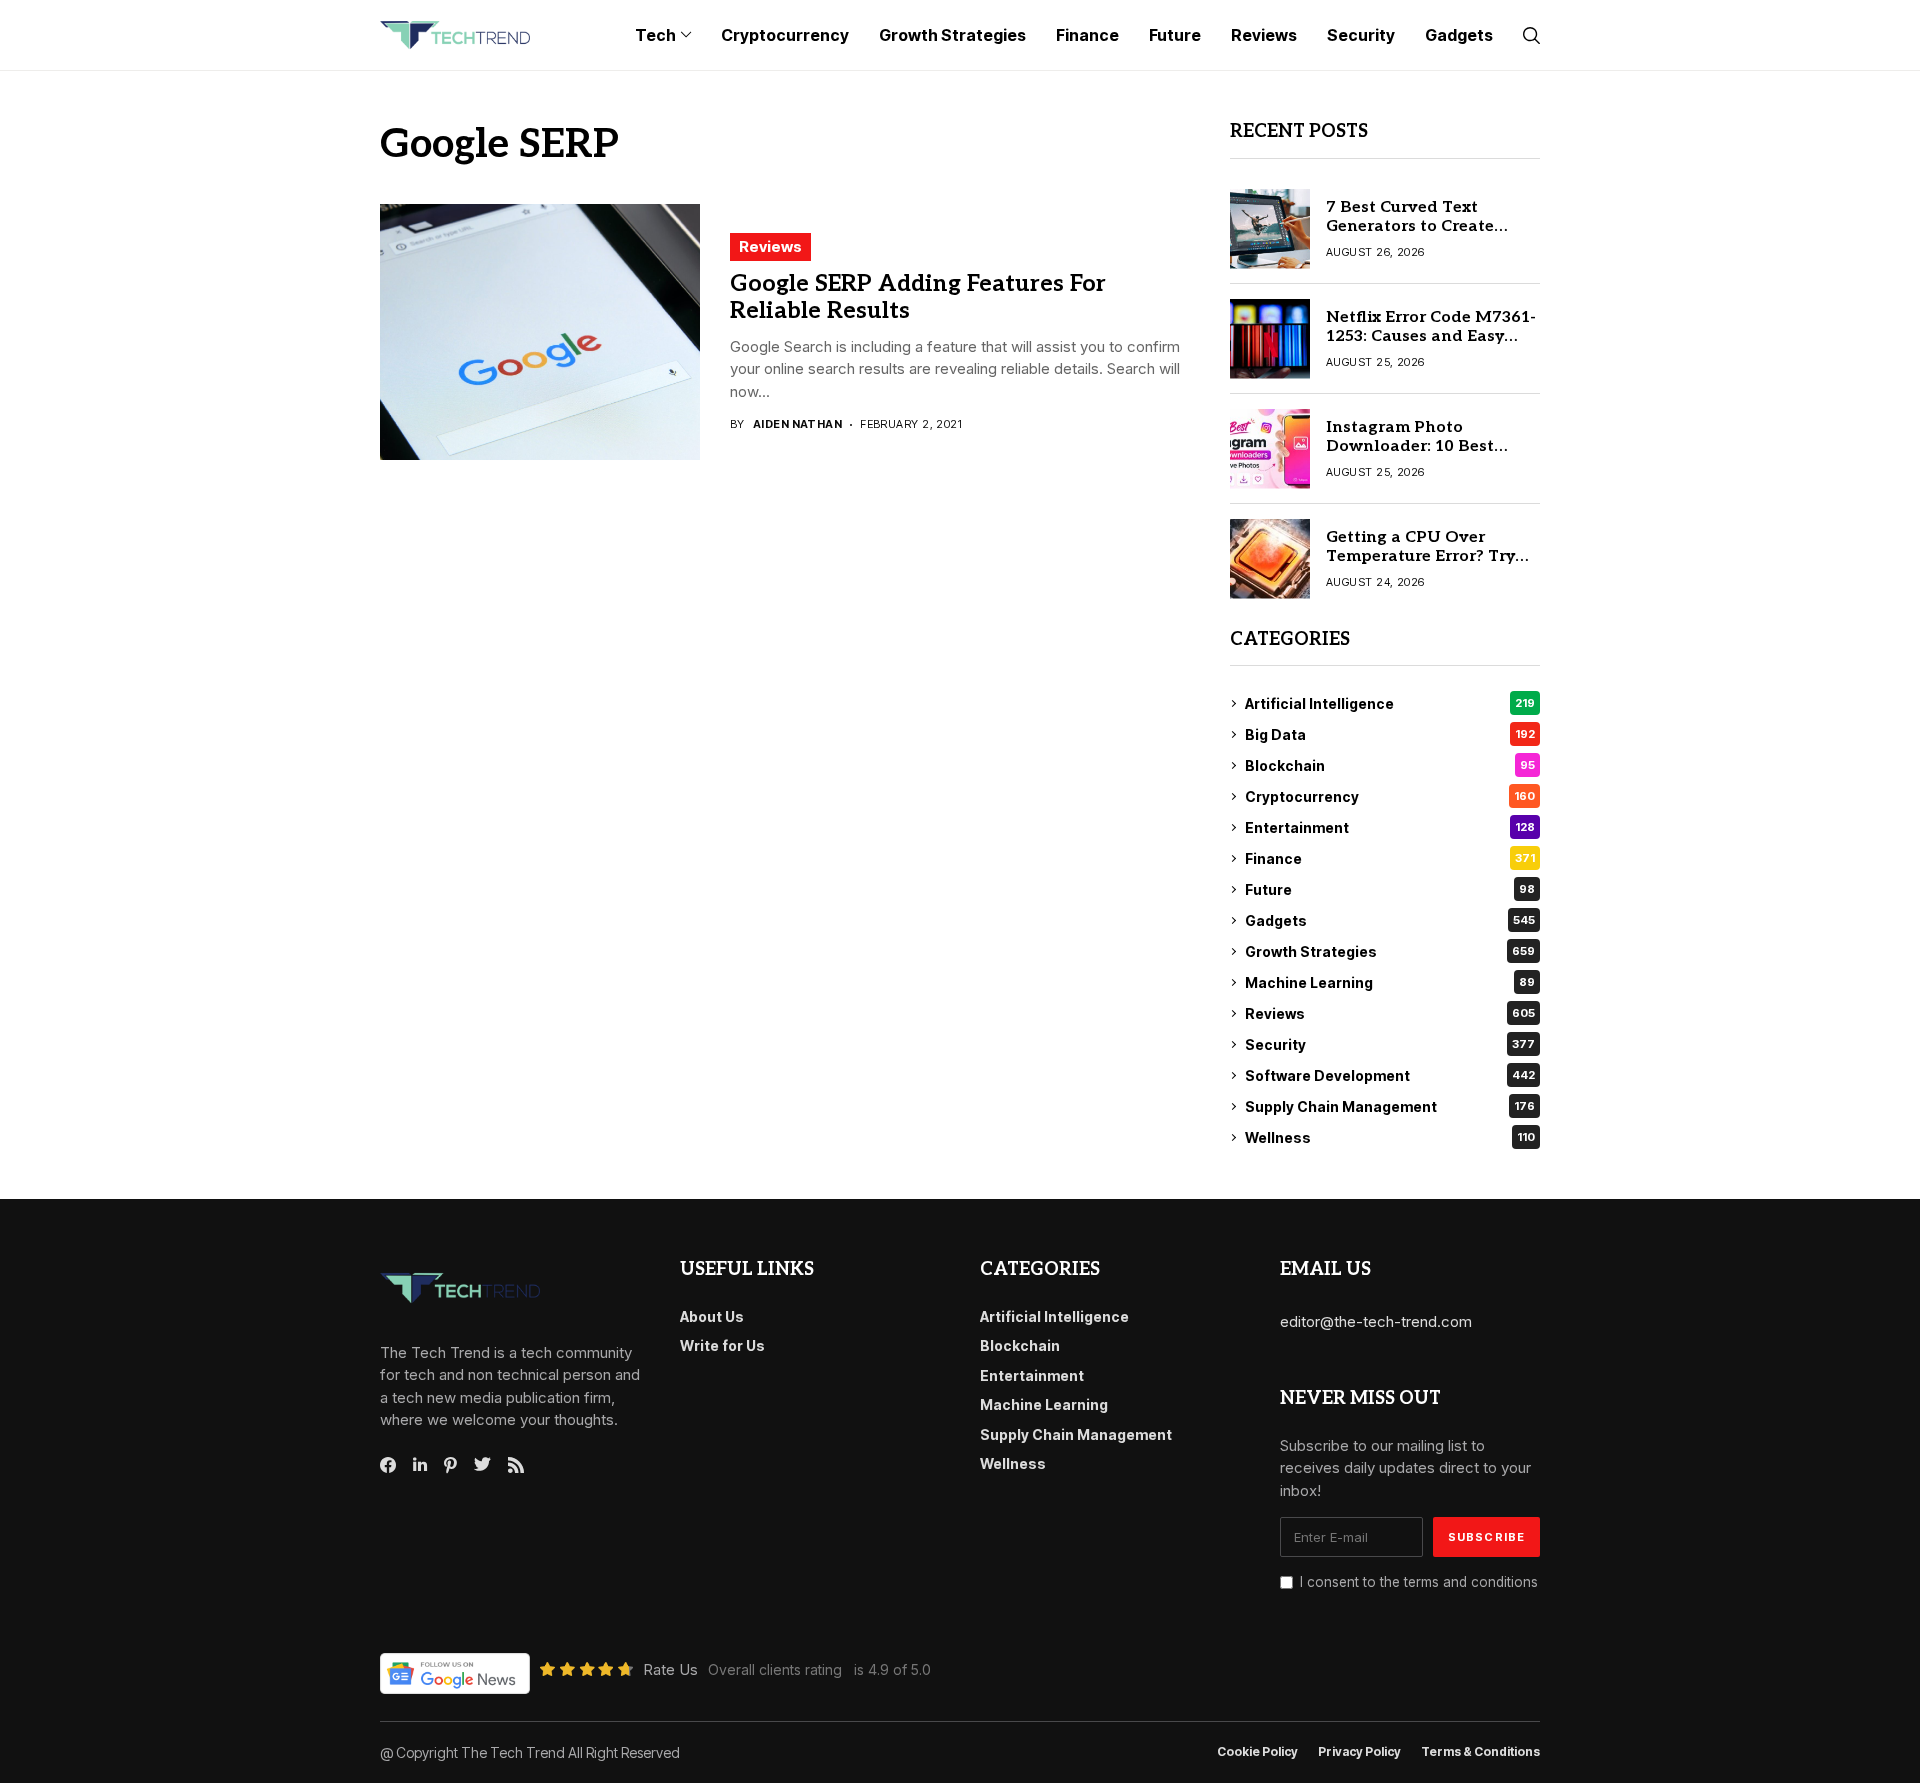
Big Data (1390, 734)
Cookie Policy (1257, 1752)
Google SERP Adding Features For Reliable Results (918, 298)
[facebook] (388, 1465)
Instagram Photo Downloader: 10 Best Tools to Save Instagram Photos (1424, 456)
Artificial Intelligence (1390, 703)
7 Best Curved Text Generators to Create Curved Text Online (1410, 226)
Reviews (770, 246)
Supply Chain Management (1390, 1106)
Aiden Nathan (797, 424)
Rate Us (670, 1669)
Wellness (1390, 1137)
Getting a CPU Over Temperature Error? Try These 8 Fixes (1420, 556)
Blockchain (1390, 765)
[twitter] (482, 1465)
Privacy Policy (1359, 1752)
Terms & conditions (1480, 1752)
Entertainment (1390, 827)
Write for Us (722, 1345)
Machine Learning (1390, 982)
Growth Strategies (1390, 951)
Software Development (1390, 1075)
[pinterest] (450, 1465)
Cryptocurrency (1390, 796)
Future (1390, 889)
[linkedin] (420, 1465)
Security (1390, 1044)
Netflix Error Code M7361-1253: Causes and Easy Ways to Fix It (1431, 336)
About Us (712, 1316)
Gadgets (1390, 920)
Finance (1390, 858)
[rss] (516, 1465)
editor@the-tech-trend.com (1376, 1321)
